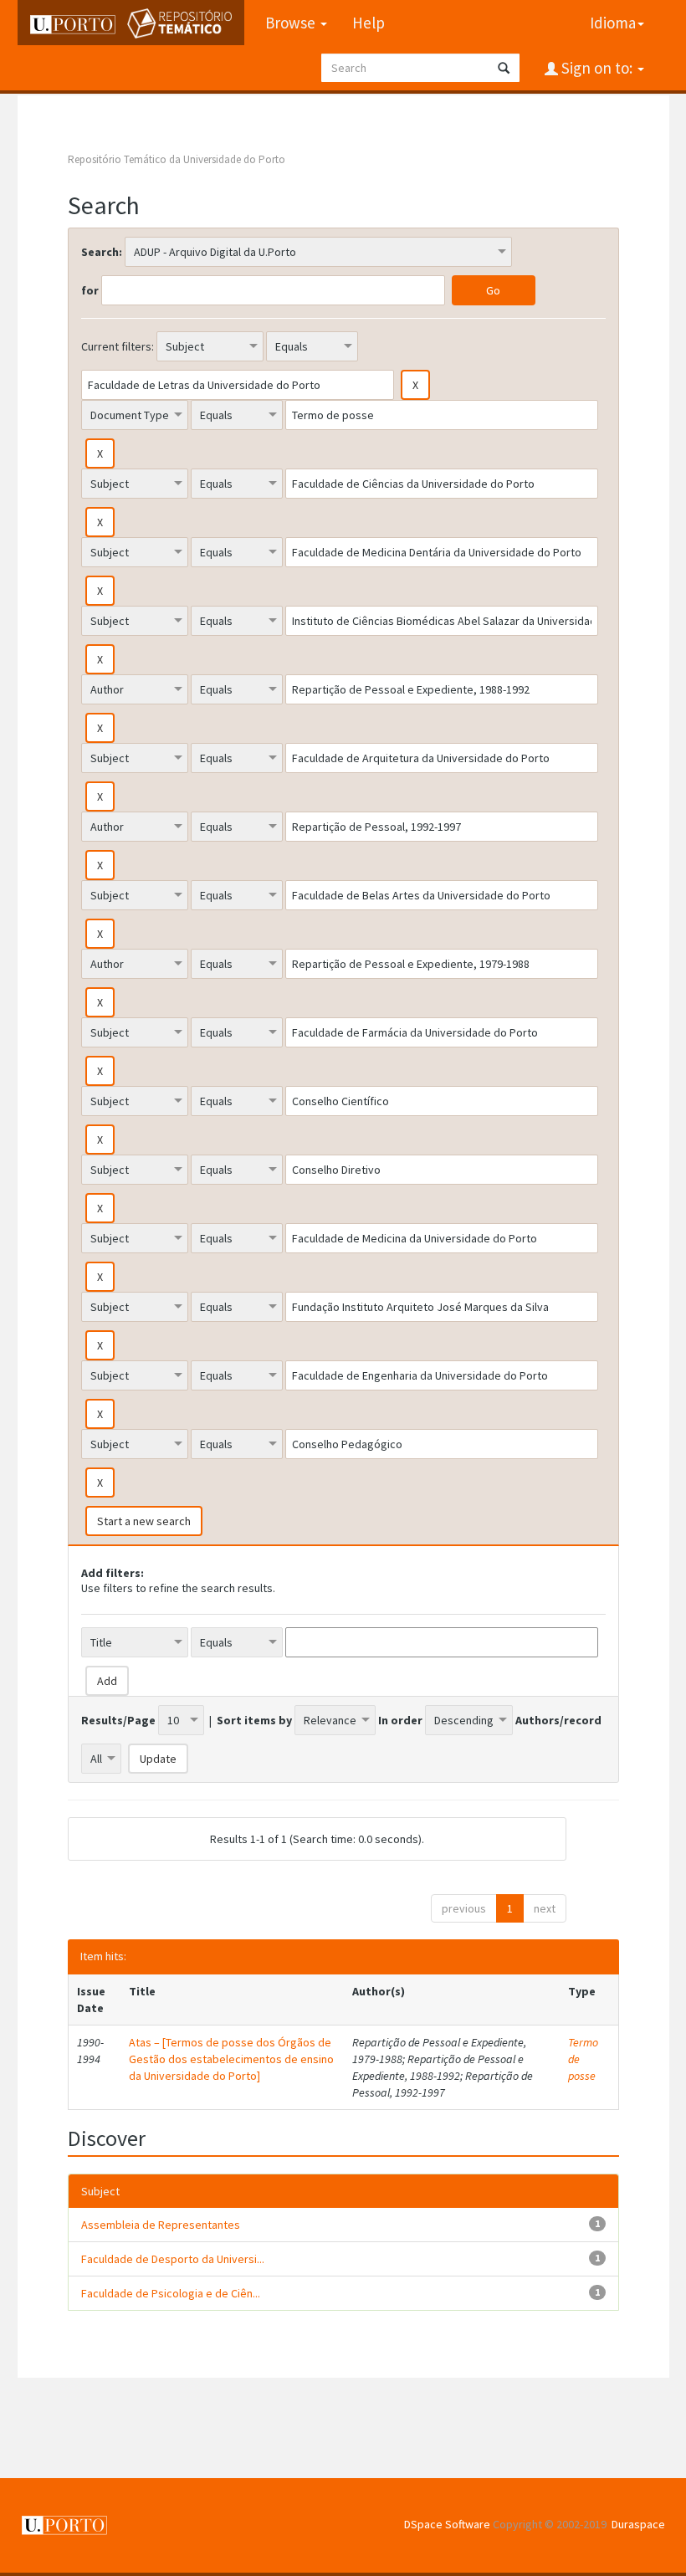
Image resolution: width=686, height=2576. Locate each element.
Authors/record (558, 1720)
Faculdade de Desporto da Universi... (173, 2259)
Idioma (613, 23)
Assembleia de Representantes (161, 2225)
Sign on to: (597, 68)
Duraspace (638, 2524)
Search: (102, 252)
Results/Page (118, 1720)
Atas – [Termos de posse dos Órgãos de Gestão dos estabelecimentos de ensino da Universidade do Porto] (231, 2059)
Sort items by (254, 1720)
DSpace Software (447, 2524)
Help (369, 23)
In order (400, 1720)
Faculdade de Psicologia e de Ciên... (171, 2293)
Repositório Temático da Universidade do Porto (177, 159)
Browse (292, 23)
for (90, 290)
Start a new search (144, 1521)
